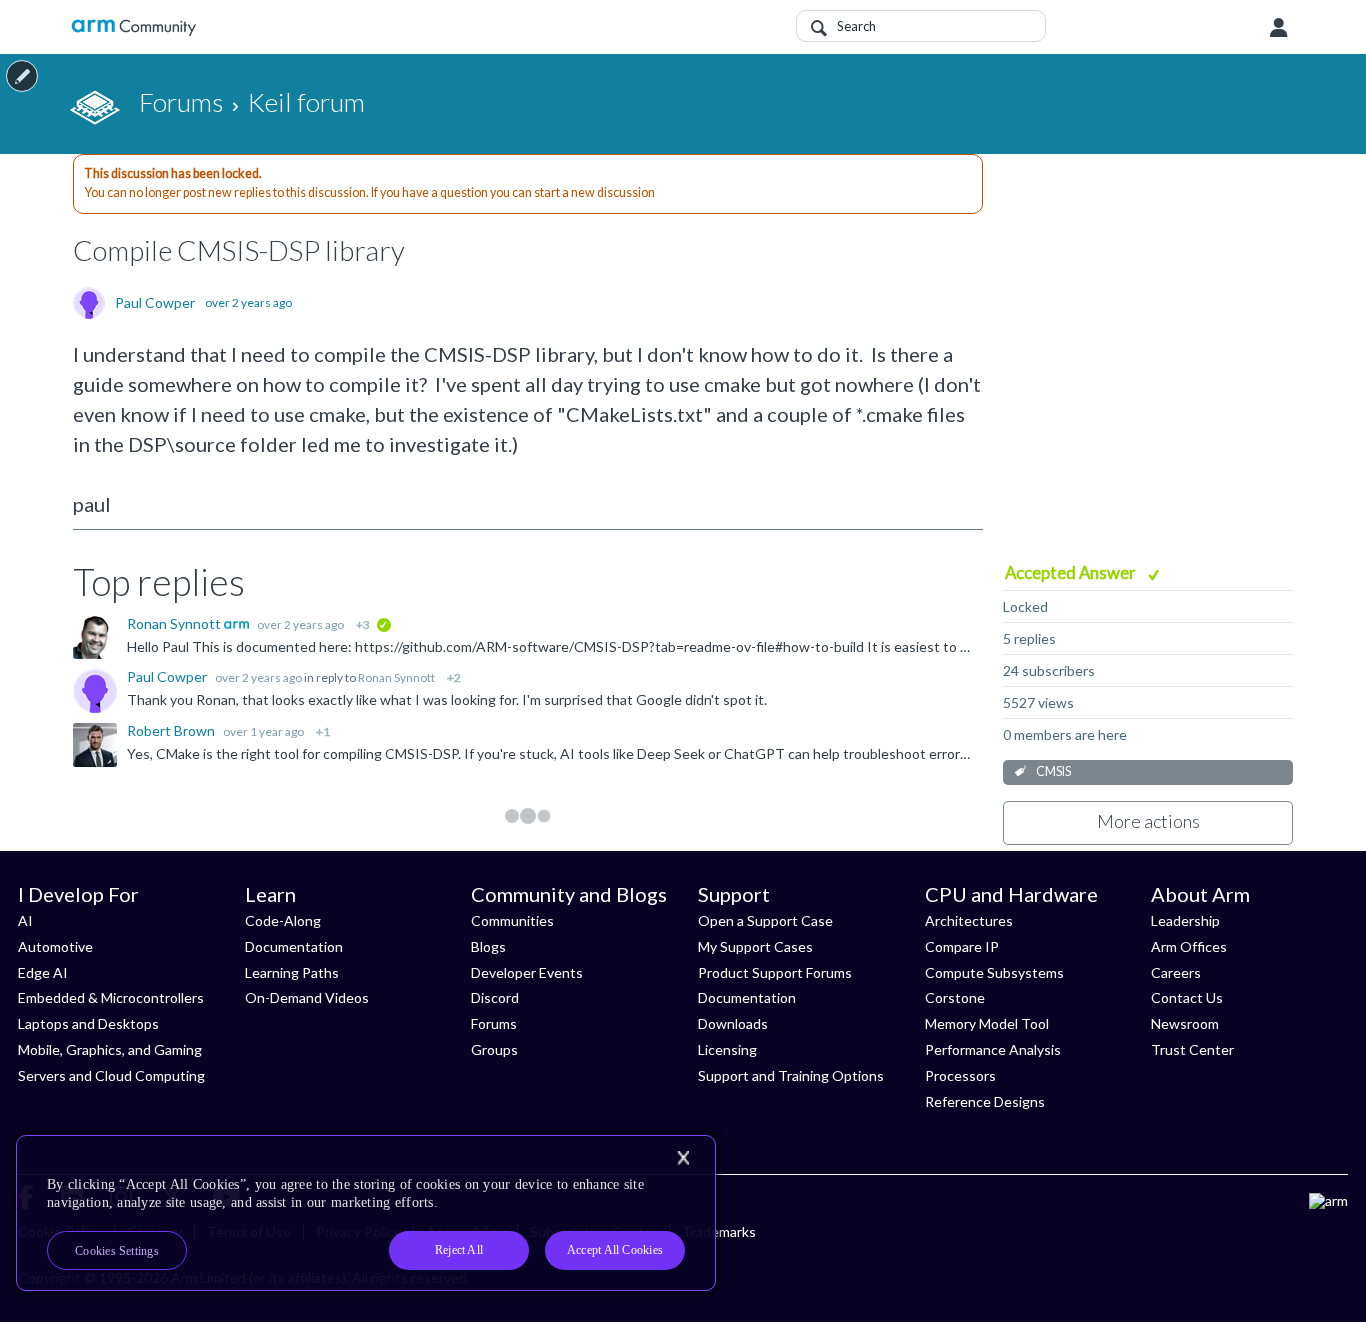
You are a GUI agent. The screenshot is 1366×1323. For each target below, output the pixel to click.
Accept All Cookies (615, 1250)
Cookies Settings (117, 1251)
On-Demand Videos (307, 997)
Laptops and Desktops (88, 1023)
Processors (960, 1075)
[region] (366, 1213)
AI (25, 920)
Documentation (294, 946)
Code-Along (283, 920)
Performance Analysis (993, 1049)
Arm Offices (1189, 946)
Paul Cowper (155, 303)
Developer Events (527, 972)
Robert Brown (172, 730)
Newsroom (1185, 1023)
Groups (494, 1049)
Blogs (488, 946)
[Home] (133, 27)
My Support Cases (755, 946)
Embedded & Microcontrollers (111, 997)
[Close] (683, 1158)
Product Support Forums (775, 972)
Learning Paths (292, 972)
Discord (495, 997)
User (1279, 28)
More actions (1148, 821)
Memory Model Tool (987, 1023)
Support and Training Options (791, 1075)
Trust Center (1192, 1049)
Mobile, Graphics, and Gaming (110, 1049)
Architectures (969, 920)
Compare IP (962, 946)
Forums (494, 1023)
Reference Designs (985, 1101)
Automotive (55, 946)
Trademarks (719, 1231)
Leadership (1185, 920)
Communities (512, 920)
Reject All (459, 1250)
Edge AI (43, 972)
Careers (1176, 972)
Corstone (955, 997)
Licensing (727, 1049)
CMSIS (1053, 771)
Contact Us (1187, 997)
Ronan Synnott (175, 623)
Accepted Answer (1072, 572)
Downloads (733, 1023)
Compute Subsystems (994, 972)
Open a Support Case (765, 920)
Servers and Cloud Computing (111, 1075)
